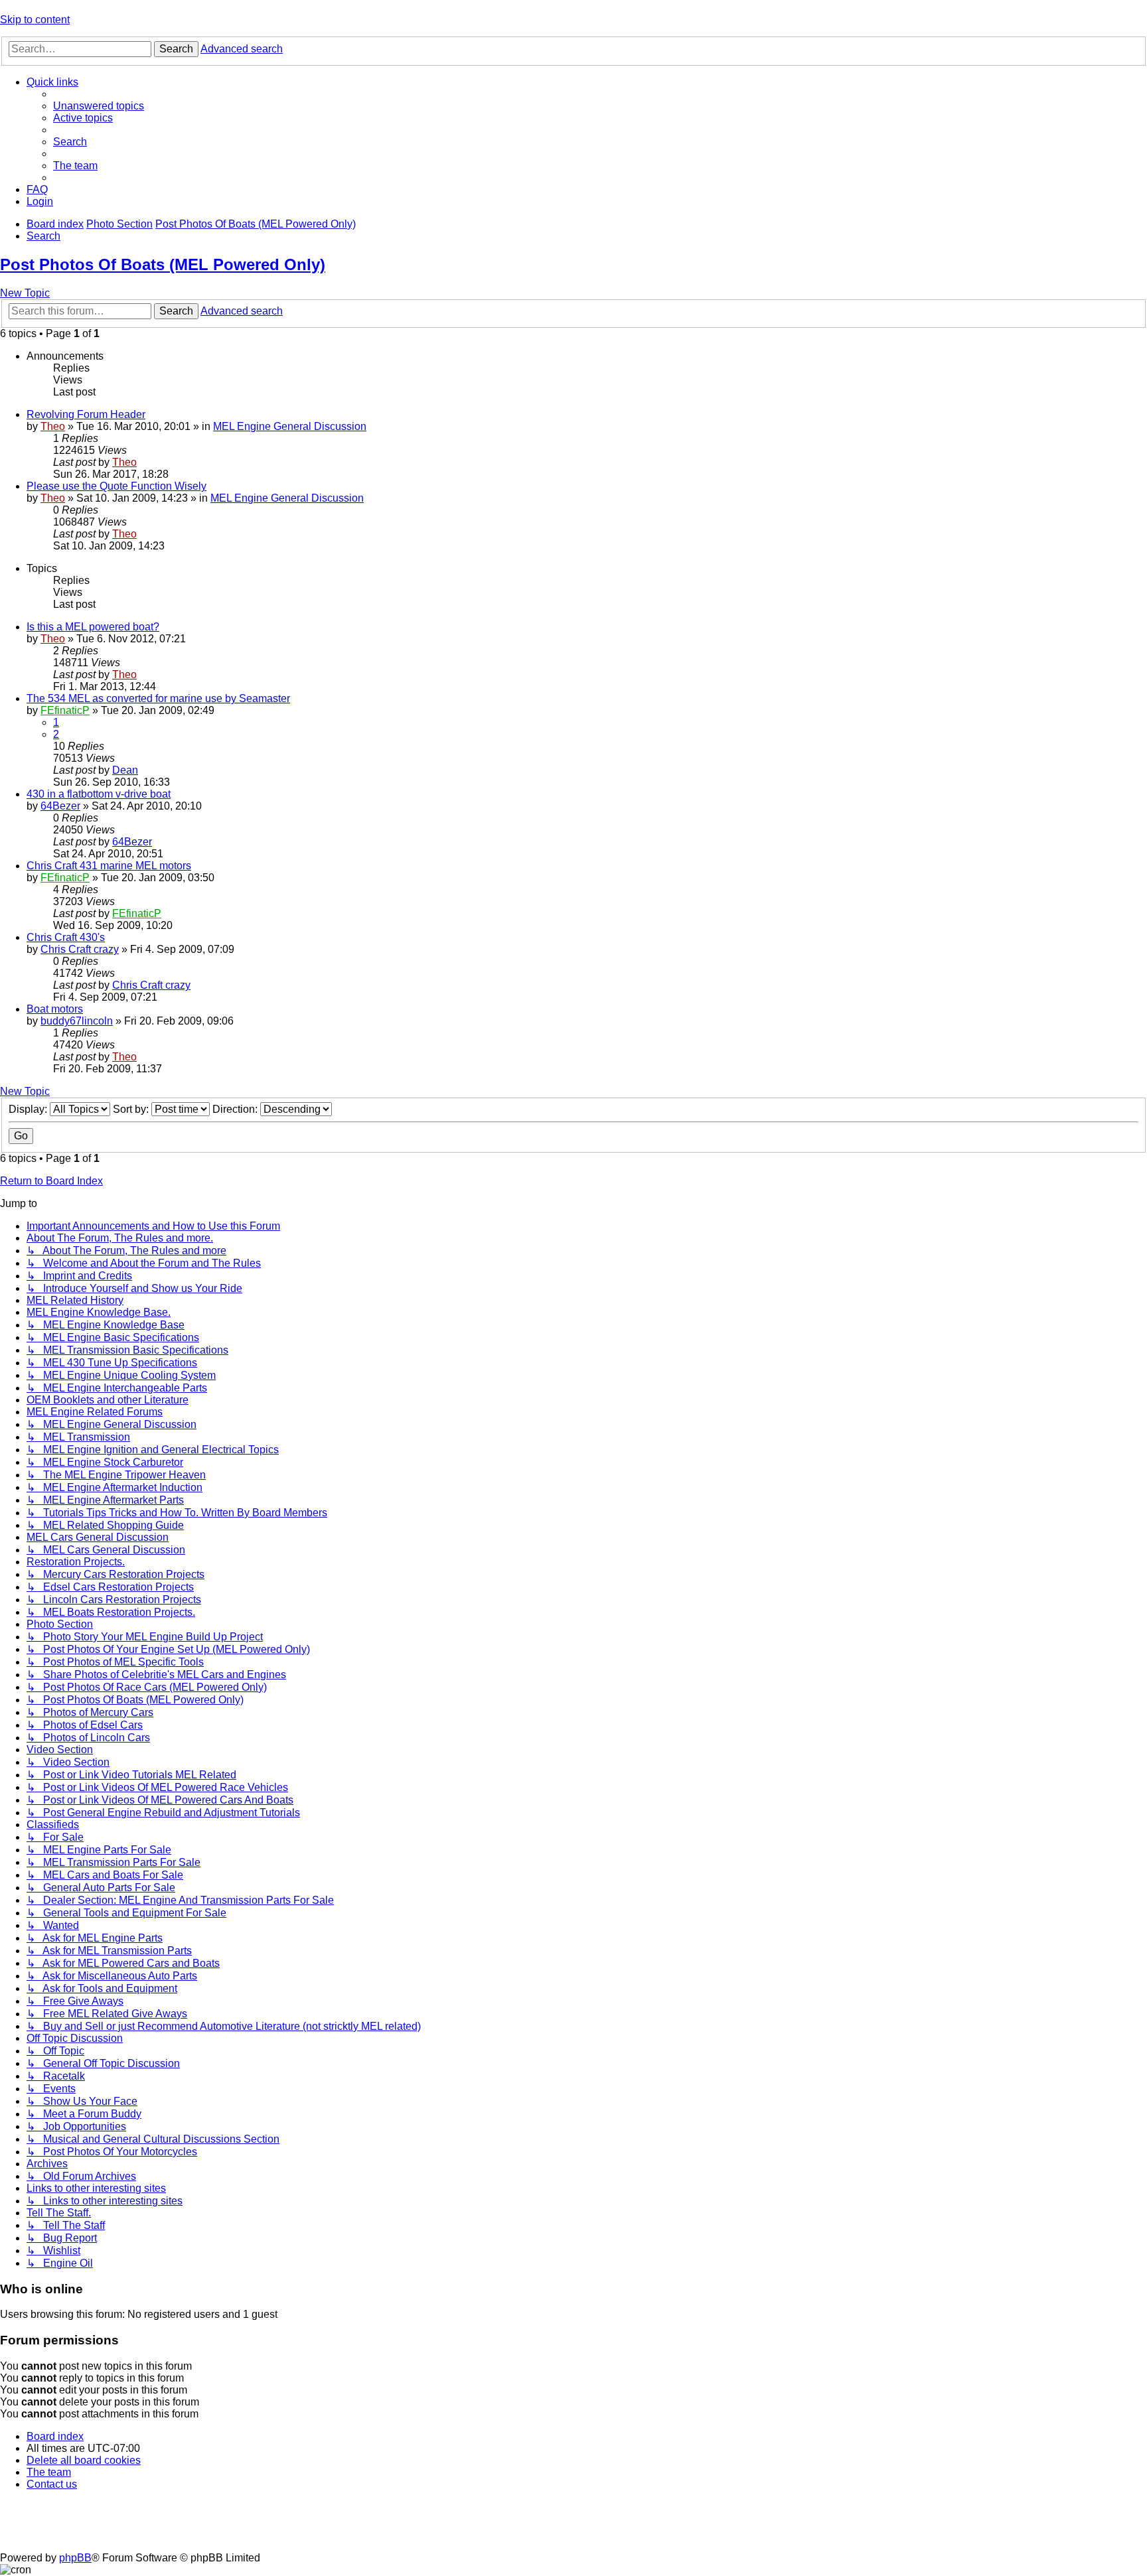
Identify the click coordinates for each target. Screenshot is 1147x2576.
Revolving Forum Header (86, 414)
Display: (29, 1109)
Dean (125, 770)
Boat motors (55, 1009)
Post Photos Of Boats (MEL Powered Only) (163, 264)
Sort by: (132, 1109)
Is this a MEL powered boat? (93, 627)
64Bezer (60, 806)
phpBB (75, 2558)
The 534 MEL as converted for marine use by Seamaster (158, 698)
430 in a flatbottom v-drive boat (99, 794)
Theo (53, 426)
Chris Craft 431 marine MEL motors (109, 866)
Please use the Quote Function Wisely (116, 486)
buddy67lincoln (77, 1021)
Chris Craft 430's (66, 937)
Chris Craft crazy (80, 949)
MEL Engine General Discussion (290, 426)
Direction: (236, 1109)
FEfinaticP (65, 710)
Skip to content (35, 20)
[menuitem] (99, 106)
